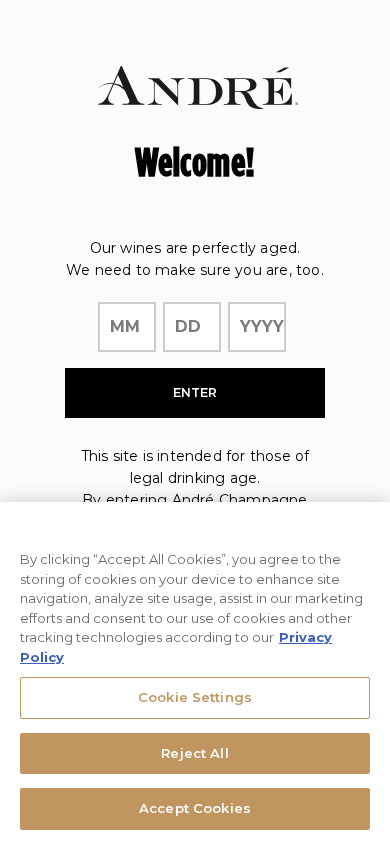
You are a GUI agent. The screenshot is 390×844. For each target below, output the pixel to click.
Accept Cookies (195, 808)
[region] (195, 673)
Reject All (194, 753)
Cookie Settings (195, 697)
